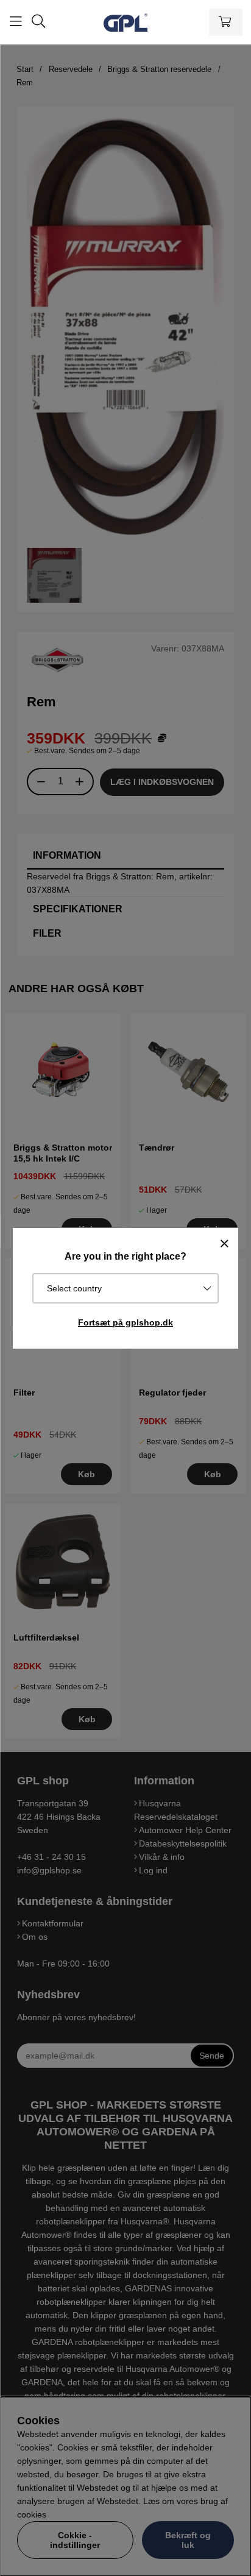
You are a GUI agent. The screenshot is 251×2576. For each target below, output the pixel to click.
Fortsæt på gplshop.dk (125, 1322)
